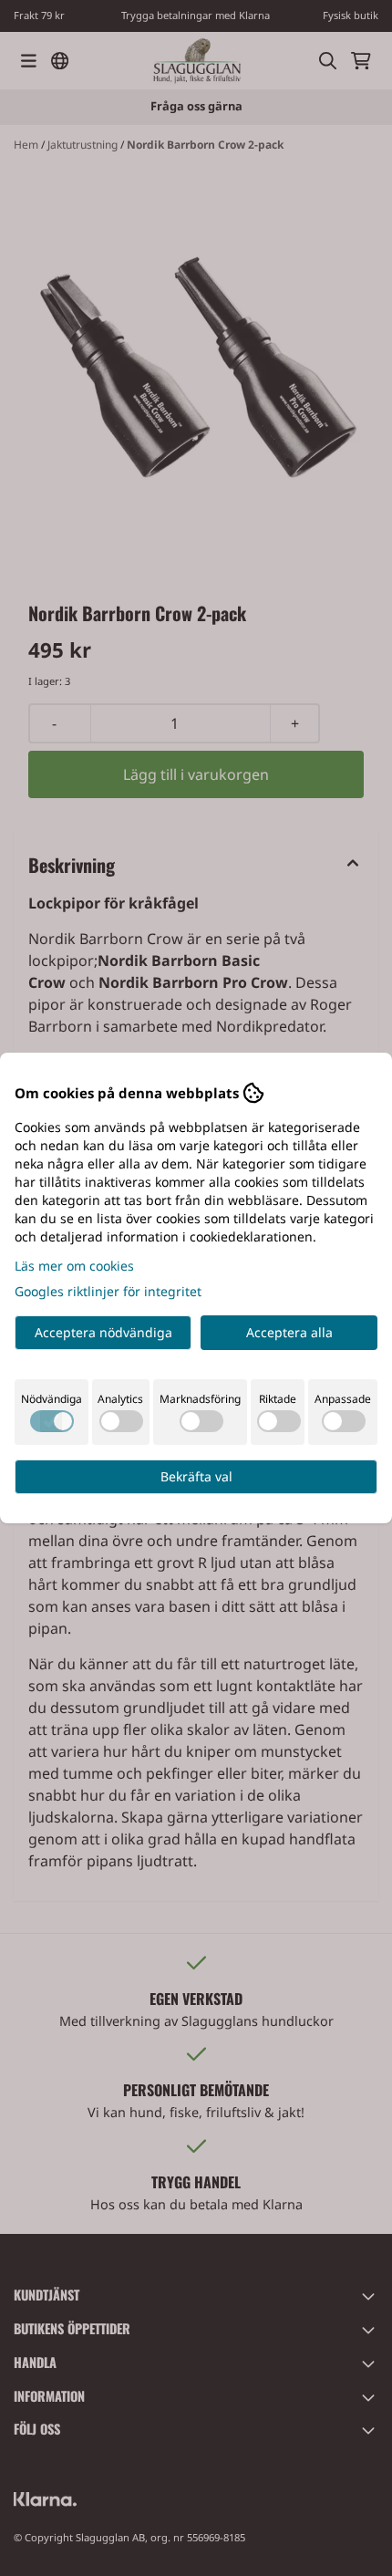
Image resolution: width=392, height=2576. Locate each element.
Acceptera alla (289, 1332)
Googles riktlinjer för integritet (108, 1291)
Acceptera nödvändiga (103, 1332)
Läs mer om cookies (74, 1266)
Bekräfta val (196, 1476)
